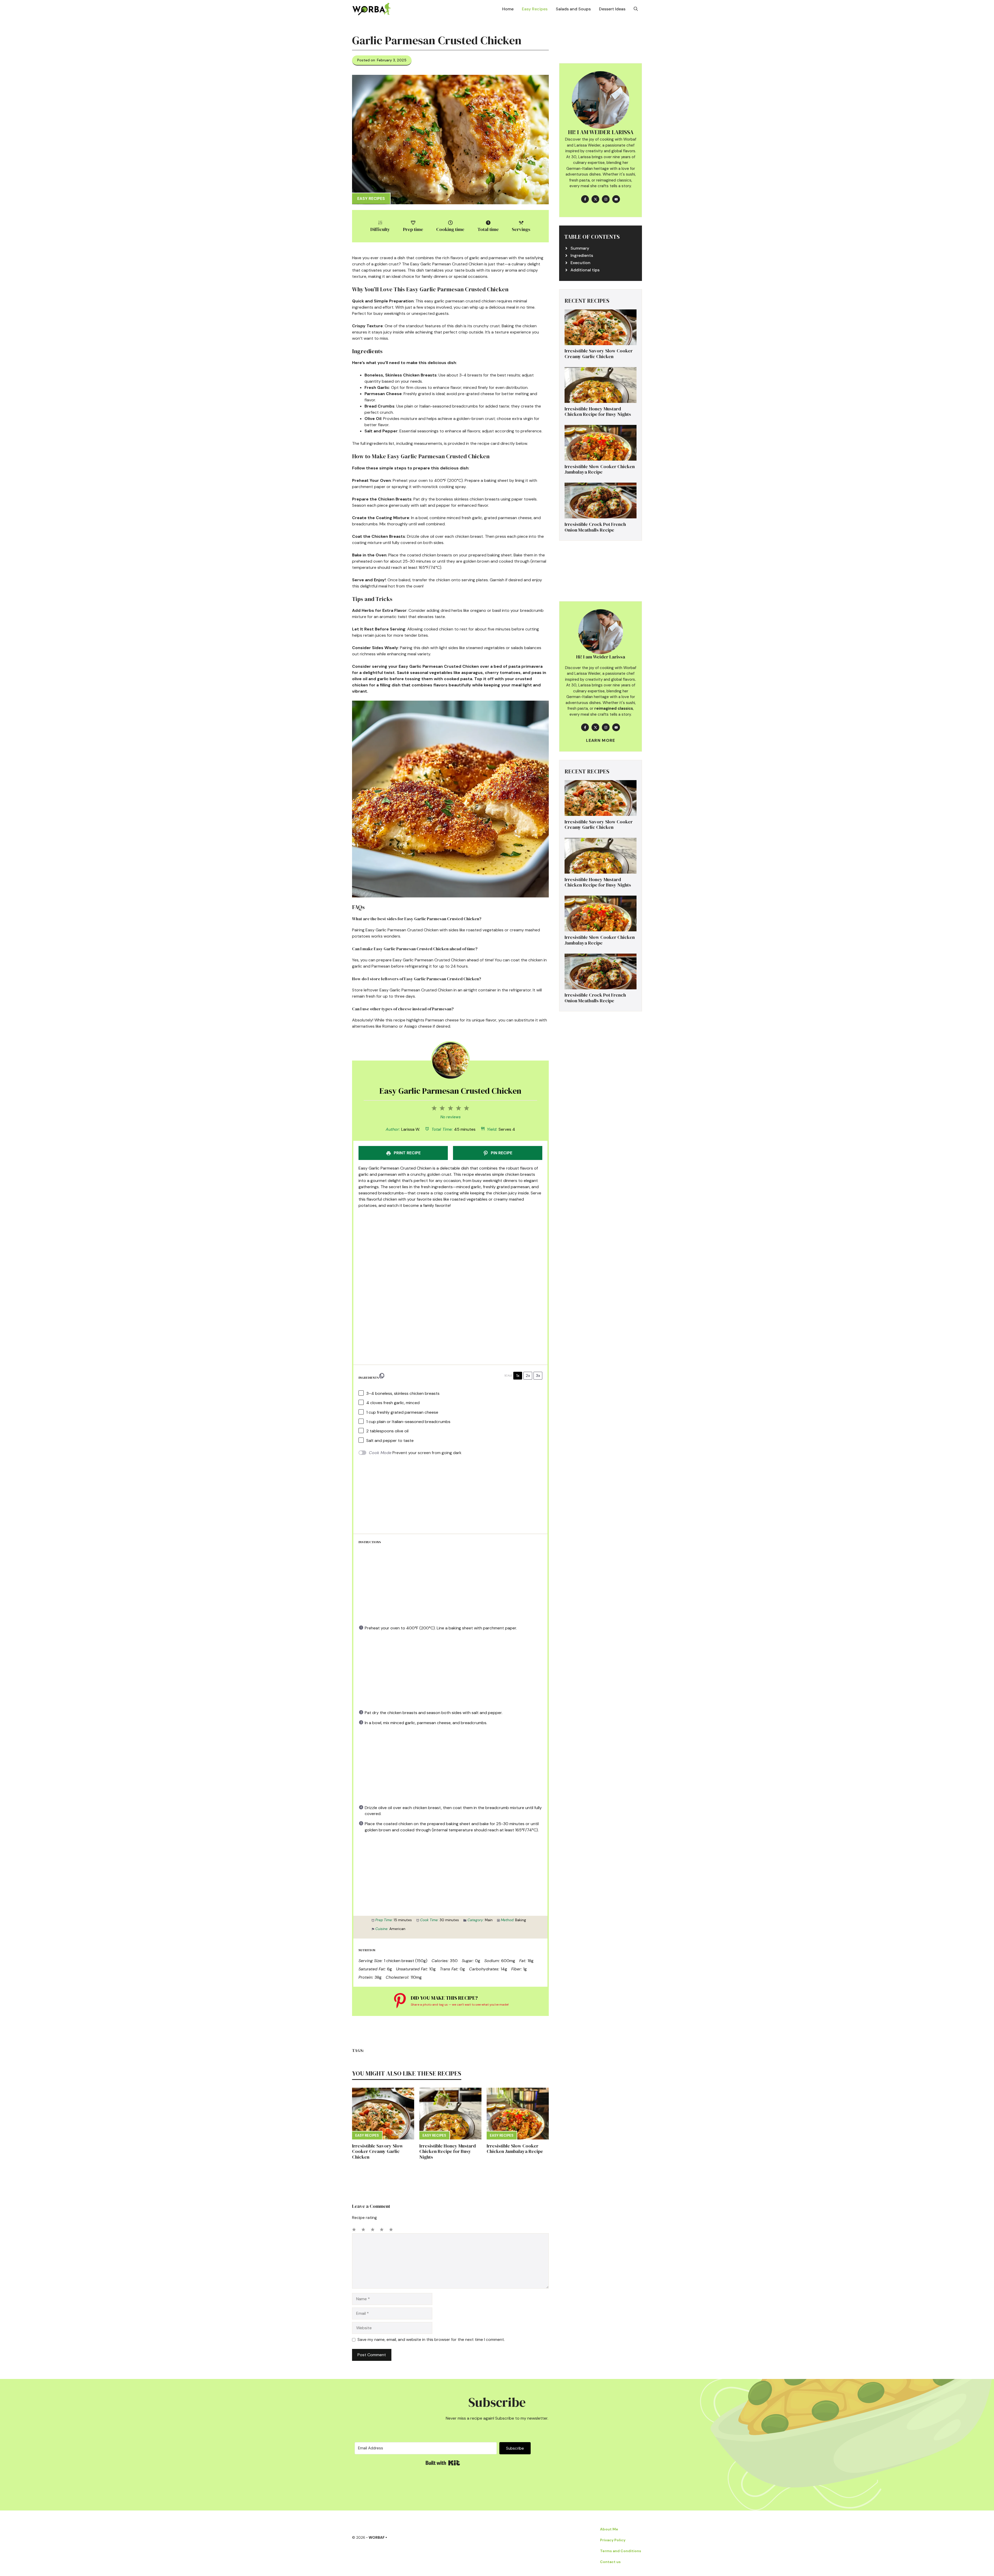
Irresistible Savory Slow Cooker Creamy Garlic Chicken (378, 2151)
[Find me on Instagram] (606, 199)
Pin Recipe (501, 1153)
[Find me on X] (595, 199)
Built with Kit (443, 2463)
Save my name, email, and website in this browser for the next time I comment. (431, 2339)
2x (528, 1376)
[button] (636, 9)
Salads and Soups (573, 9)
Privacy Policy (613, 2540)
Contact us (610, 2562)
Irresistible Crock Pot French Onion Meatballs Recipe (595, 527)
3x (538, 1376)
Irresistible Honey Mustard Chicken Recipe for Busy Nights (448, 2151)
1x (518, 1376)
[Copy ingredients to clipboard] (382, 1376)
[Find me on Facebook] (585, 199)
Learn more (601, 741)
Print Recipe (407, 1153)
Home (508, 9)
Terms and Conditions (621, 2551)
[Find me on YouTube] (616, 199)
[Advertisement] (450, 1249)
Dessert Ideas (612, 9)
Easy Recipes (535, 9)
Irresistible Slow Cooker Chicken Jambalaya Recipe (515, 2149)
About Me (609, 2529)
